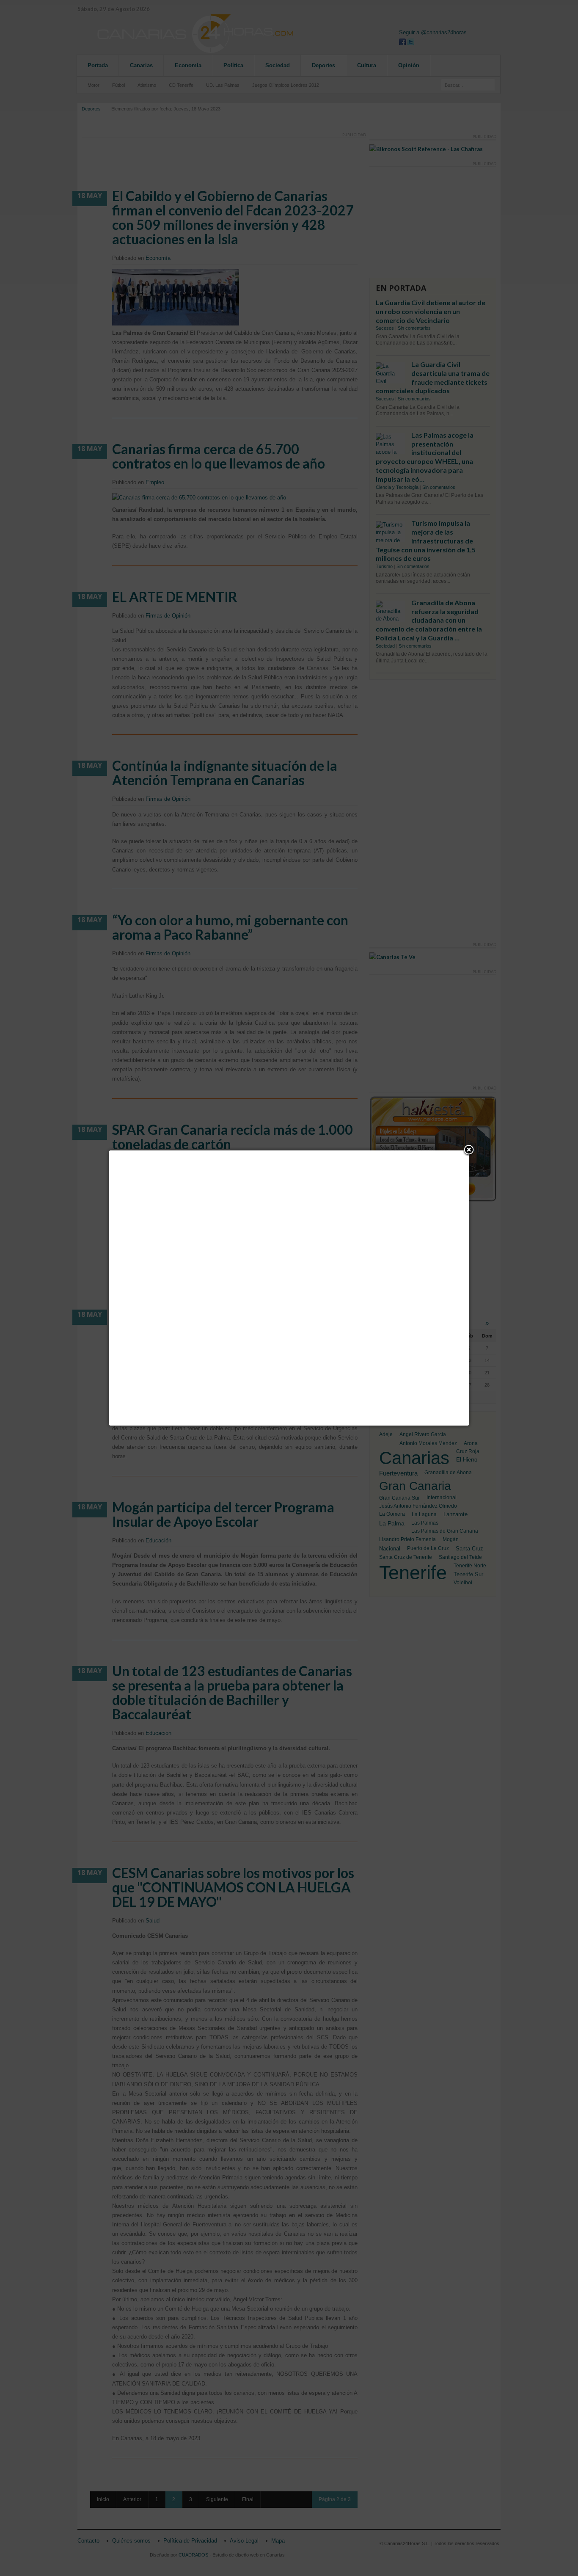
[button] (469, 1150)
